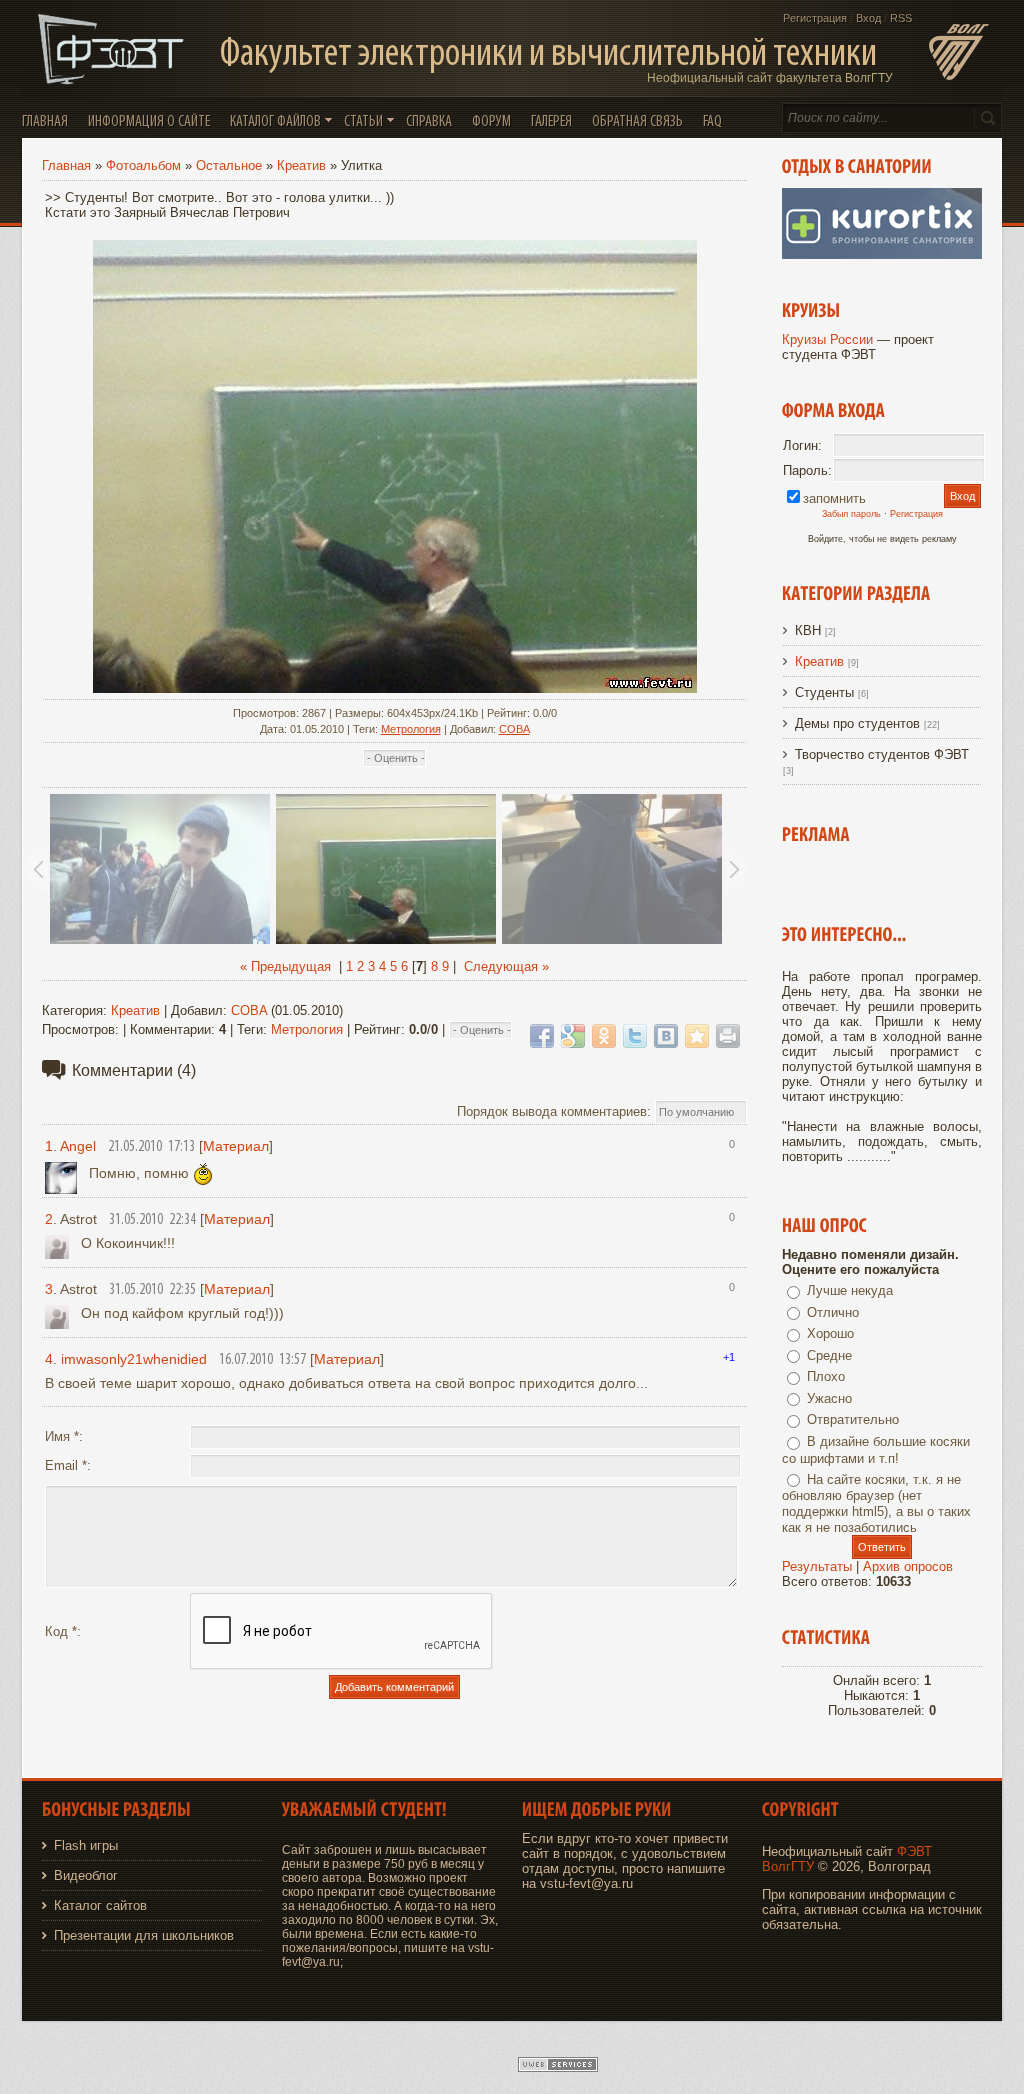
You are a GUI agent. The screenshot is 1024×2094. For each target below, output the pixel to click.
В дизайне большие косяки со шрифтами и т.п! (876, 1450)
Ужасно (829, 1398)
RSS (901, 18)
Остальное (229, 165)
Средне (829, 1355)
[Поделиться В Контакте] (666, 1036)
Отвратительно (853, 1419)
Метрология (411, 729)
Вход (868, 18)
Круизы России (827, 339)
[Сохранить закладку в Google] (573, 1036)
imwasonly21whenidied (134, 1359)
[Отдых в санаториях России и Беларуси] (882, 254)
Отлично (833, 1312)
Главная (66, 165)
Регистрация (815, 18)
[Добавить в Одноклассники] (604, 1036)
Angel (78, 1146)
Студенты (824, 692)
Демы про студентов (857, 723)
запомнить (834, 498)
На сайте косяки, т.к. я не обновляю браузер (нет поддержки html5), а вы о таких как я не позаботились (876, 1504)
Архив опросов (908, 1566)
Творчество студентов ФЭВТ (882, 754)
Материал (236, 1146)
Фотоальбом (143, 165)
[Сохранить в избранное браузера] (697, 1036)
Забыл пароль (851, 514)
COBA (514, 729)
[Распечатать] (728, 1036)
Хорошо (830, 1333)
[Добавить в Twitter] (635, 1036)
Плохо (826, 1376)
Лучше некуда (850, 1290)
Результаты (817, 1566)
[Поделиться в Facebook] (542, 1036)
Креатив (301, 165)
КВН (808, 630)
